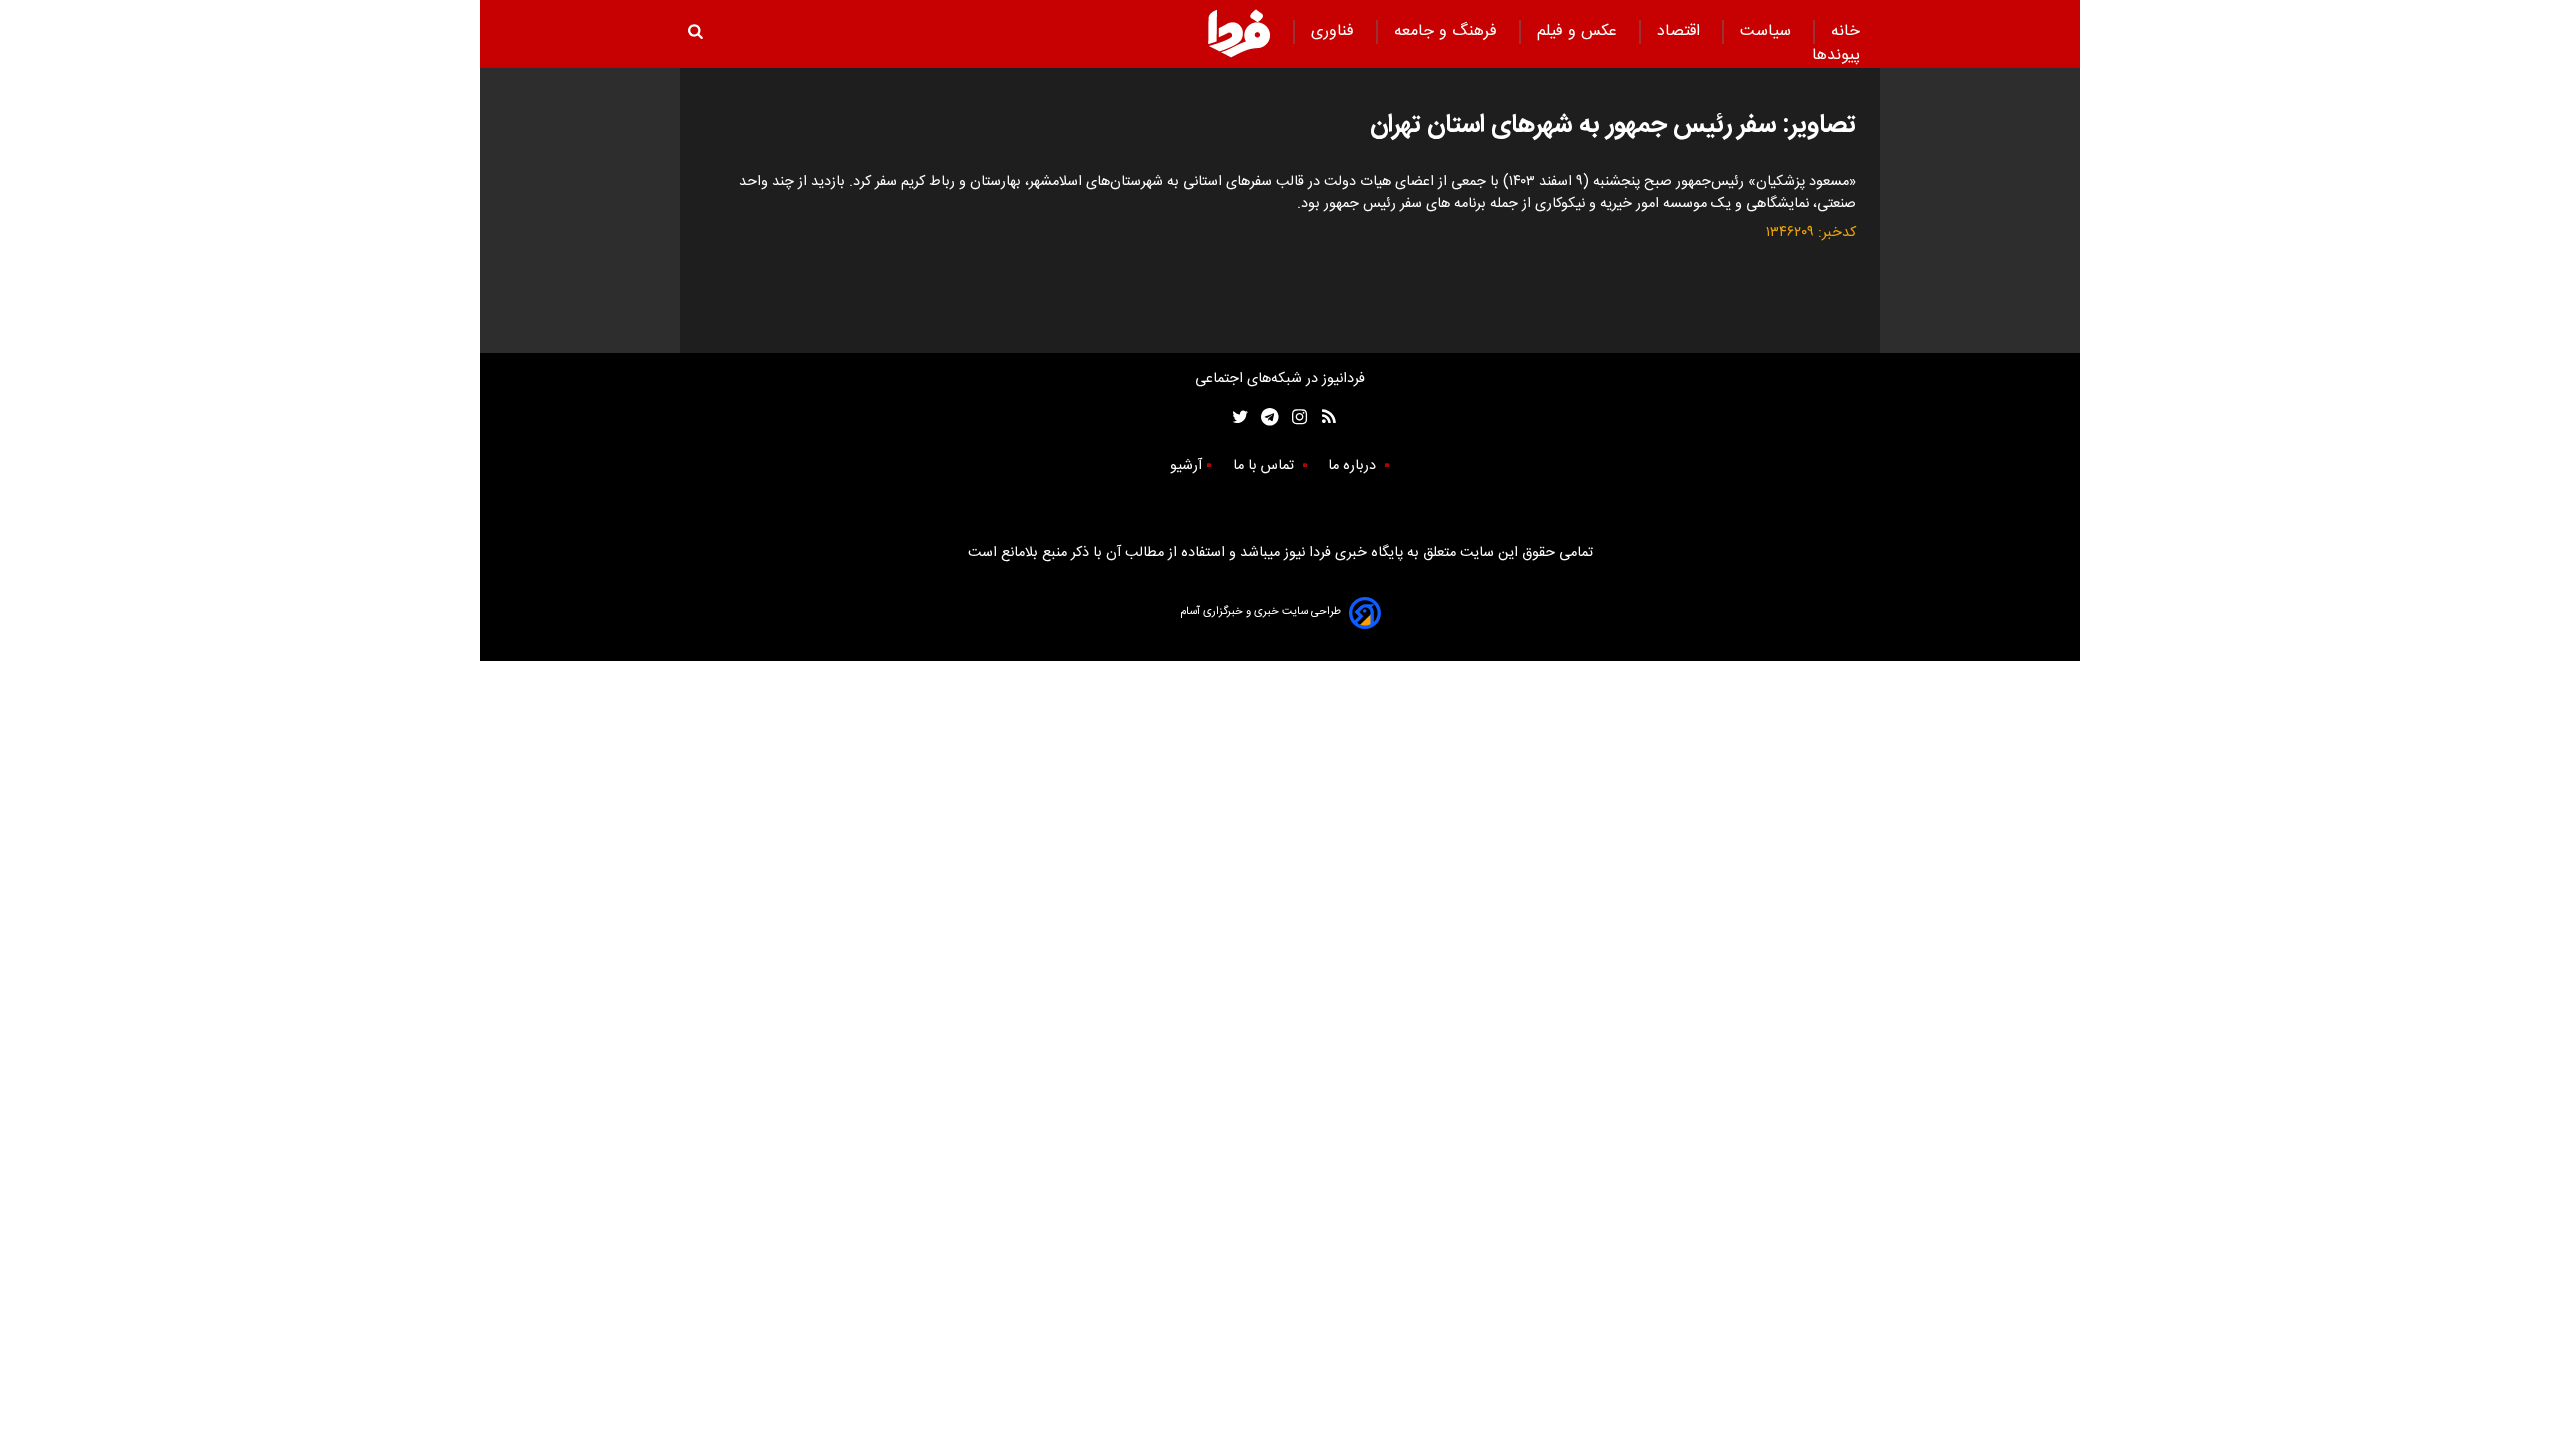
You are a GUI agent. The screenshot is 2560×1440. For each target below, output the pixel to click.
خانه (1845, 31)
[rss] (1322, 417)
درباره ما (1354, 466)
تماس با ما (1265, 466)
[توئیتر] (1236, 417)
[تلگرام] (1263, 417)
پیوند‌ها (1836, 55)
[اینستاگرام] (1294, 417)
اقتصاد (1681, 31)
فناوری (1335, 31)
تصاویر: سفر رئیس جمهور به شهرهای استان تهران (1613, 125)
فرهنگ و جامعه (1448, 31)
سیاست (1768, 31)
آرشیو (1186, 466)
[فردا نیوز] (1239, 33)
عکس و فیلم (1579, 31)
